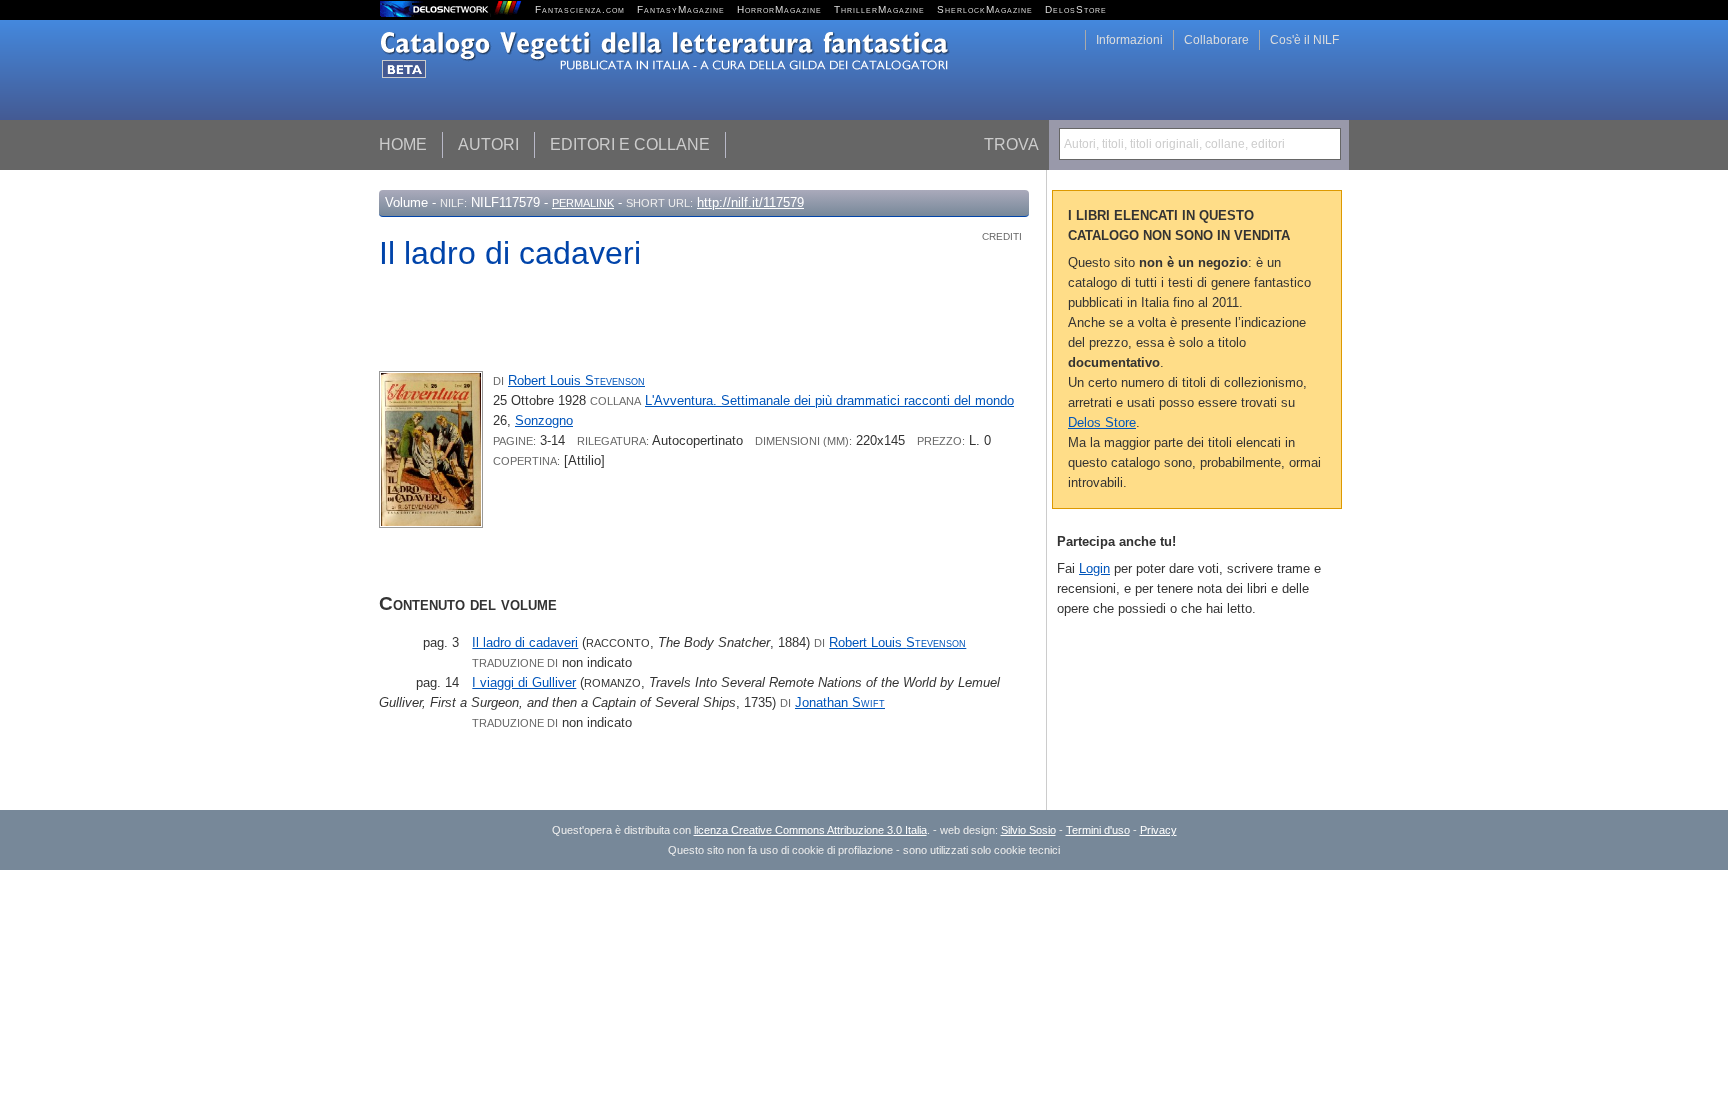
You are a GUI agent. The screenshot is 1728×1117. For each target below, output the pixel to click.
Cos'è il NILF (1304, 40)
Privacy (1158, 830)
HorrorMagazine (779, 9)
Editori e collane (630, 144)
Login (1094, 568)
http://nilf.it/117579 (750, 202)
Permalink (583, 203)
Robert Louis (576, 380)
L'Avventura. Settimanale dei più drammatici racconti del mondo (829, 400)
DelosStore (1076, 9)
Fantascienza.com (580, 9)
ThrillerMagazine (879, 9)
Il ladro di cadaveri (525, 642)
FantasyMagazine (681, 9)
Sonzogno (544, 420)
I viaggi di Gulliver (524, 682)
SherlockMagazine (985, 9)
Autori (488, 144)
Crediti (1002, 236)
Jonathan (840, 702)
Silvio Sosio (1028, 830)
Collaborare (1216, 40)
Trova (1011, 144)
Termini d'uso (1098, 830)
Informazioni (1129, 40)
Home (403, 144)
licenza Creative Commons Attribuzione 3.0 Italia (810, 830)
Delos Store (1102, 422)
